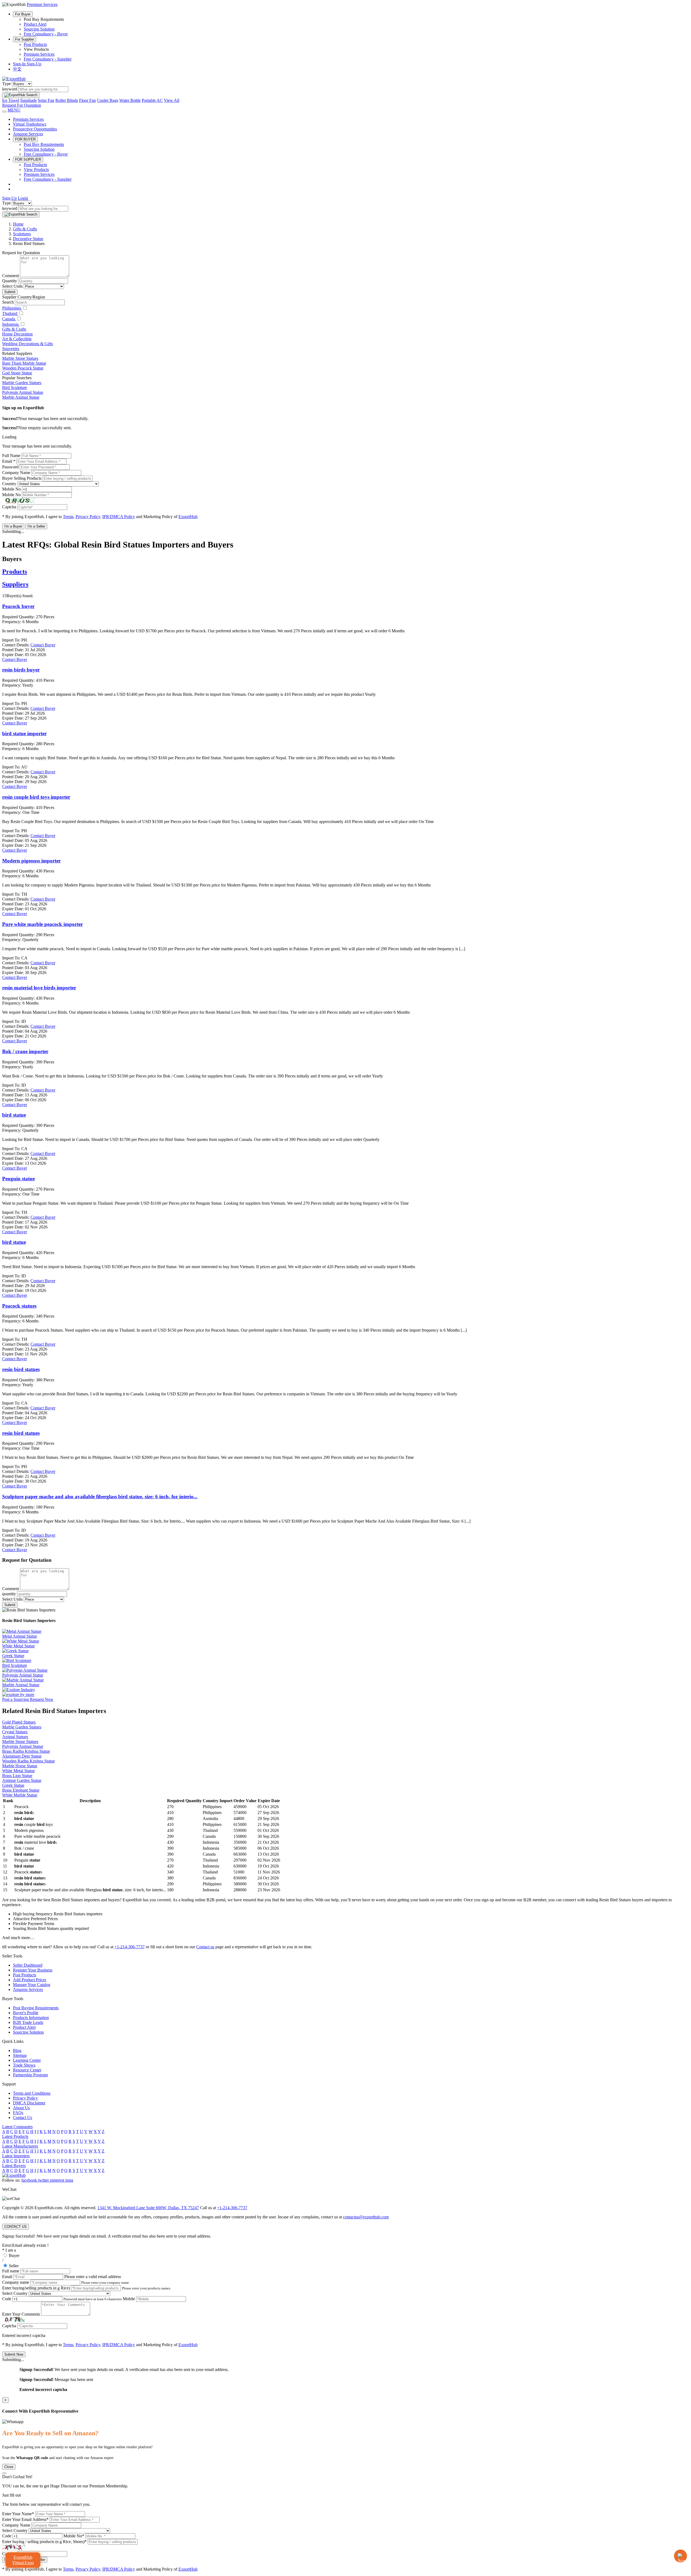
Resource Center (27, 2070)
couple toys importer (36, 797)
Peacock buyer (18, 606)
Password (10, 467)
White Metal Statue (18, 1771)
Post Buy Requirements (44, 144)
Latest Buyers (14, 2166)
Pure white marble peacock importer (43, 924)
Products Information (31, 2018)
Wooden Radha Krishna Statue (28, 1761)
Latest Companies (17, 2127)
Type (6, 84)
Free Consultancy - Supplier (48, 59)
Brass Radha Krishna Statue (26, 1751)
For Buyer (23, 14)
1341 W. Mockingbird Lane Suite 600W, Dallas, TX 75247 (148, 2208)
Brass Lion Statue (17, 1776)
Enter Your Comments (21, 2314)
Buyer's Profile (26, 2013)
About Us (21, 2108)
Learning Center (27, 2060)
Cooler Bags (108, 100)
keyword (10, 89)
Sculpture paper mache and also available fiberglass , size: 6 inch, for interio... (100, 1497)
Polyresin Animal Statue (23, 392)
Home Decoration (17, 334)
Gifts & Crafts (14, 329)
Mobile (129, 2299)
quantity (9, 1594)
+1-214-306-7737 (130, 1947)
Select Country (15, 2293)
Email (7, 2277)
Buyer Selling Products (22, 478)
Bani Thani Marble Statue (24, 363)
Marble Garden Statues (22, 383)
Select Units (12, 286)
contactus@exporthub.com (366, 2217)
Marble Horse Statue (20, 1766)
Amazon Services (28, 134)
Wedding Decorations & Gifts (28, 344)
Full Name (11, 456)
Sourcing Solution (39, 29)
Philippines (12, 308)
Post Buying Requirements (36, 2008)
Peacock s (19, 1306)
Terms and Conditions (32, 2093)
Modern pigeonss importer (31, 861)
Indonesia (11, 324)
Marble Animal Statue (21, 397)
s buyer (21, 670)
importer (24, 733)
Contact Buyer (15, 659)
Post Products (35, 44)
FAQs (18, 2113)
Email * (9, 461)
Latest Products (15, 2136)
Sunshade (28, 100)
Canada (9, 319)
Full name (11, 2271)
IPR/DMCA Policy (119, 517)
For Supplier (25, 39)
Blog (17, 2051)
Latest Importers (16, 2156)
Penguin (18, 1179)
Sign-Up (34, 64)
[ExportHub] (14, 79)
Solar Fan (46, 100)
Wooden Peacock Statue (23, 368)
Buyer (14, 2256)
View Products (36, 169)
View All (172, 100)
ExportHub (188, 517)
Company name (16, 2282)
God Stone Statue (17, 373)
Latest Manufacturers (20, 2146)
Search (8, 302)
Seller (14, 2266)
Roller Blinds (67, 100)
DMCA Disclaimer (29, 2103)
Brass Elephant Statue (21, 1790)
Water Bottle (130, 100)
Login (23, 198)
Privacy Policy (88, 517)
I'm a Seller (36, 526)
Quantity (10, 281)
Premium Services (39, 54)
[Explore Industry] (19, 1690)
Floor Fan (87, 100)
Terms (68, 517)
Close (9, 2467)
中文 (17, 69)
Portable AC (152, 100)
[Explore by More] (18, 1695)
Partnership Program (30, 2075)
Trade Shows (24, 2065)
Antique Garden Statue (22, 1780)
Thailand (10, 313)
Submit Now (14, 2354)
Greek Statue (13, 1785)
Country (9, 484)
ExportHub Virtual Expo (23, 2560)
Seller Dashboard (28, 1965)
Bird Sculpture (15, 387)
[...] (462, 949)
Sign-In (20, 64)
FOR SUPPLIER (28, 159)
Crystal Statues (15, 1732)
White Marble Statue (20, 1795)
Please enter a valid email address (93, 2277)
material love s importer (39, 988)
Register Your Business (33, 1970)
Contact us (205, 1947)
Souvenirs (11, 349)
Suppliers (15, 584)
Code (7, 2299)
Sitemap (20, 2055)
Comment (11, 276)
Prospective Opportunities (35, 129)
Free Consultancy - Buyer (46, 34)
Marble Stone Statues (20, 358)
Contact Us (23, 2117)
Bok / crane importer (25, 1051)
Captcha (9, 507)
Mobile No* (74, 2536)
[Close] (4, 2473)
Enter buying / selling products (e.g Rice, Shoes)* (44, 2542)
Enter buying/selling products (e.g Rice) (36, 2288)
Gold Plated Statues (19, 1722)
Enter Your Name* (18, 2514)
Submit (10, 292)
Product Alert (35, 24)
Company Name (16, 473)
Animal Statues (15, 1737)
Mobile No (11, 489)
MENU (14, 110)
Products (15, 572)
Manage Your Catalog (32, 1985)
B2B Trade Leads (28, 2022)
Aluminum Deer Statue (22, 1756)
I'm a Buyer (13, 526)
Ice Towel (11, 100)
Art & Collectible (17, 339)
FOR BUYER (25, 139)
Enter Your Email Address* (25, 2519)
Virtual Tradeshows (30, 124)
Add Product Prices (30, 1980)
